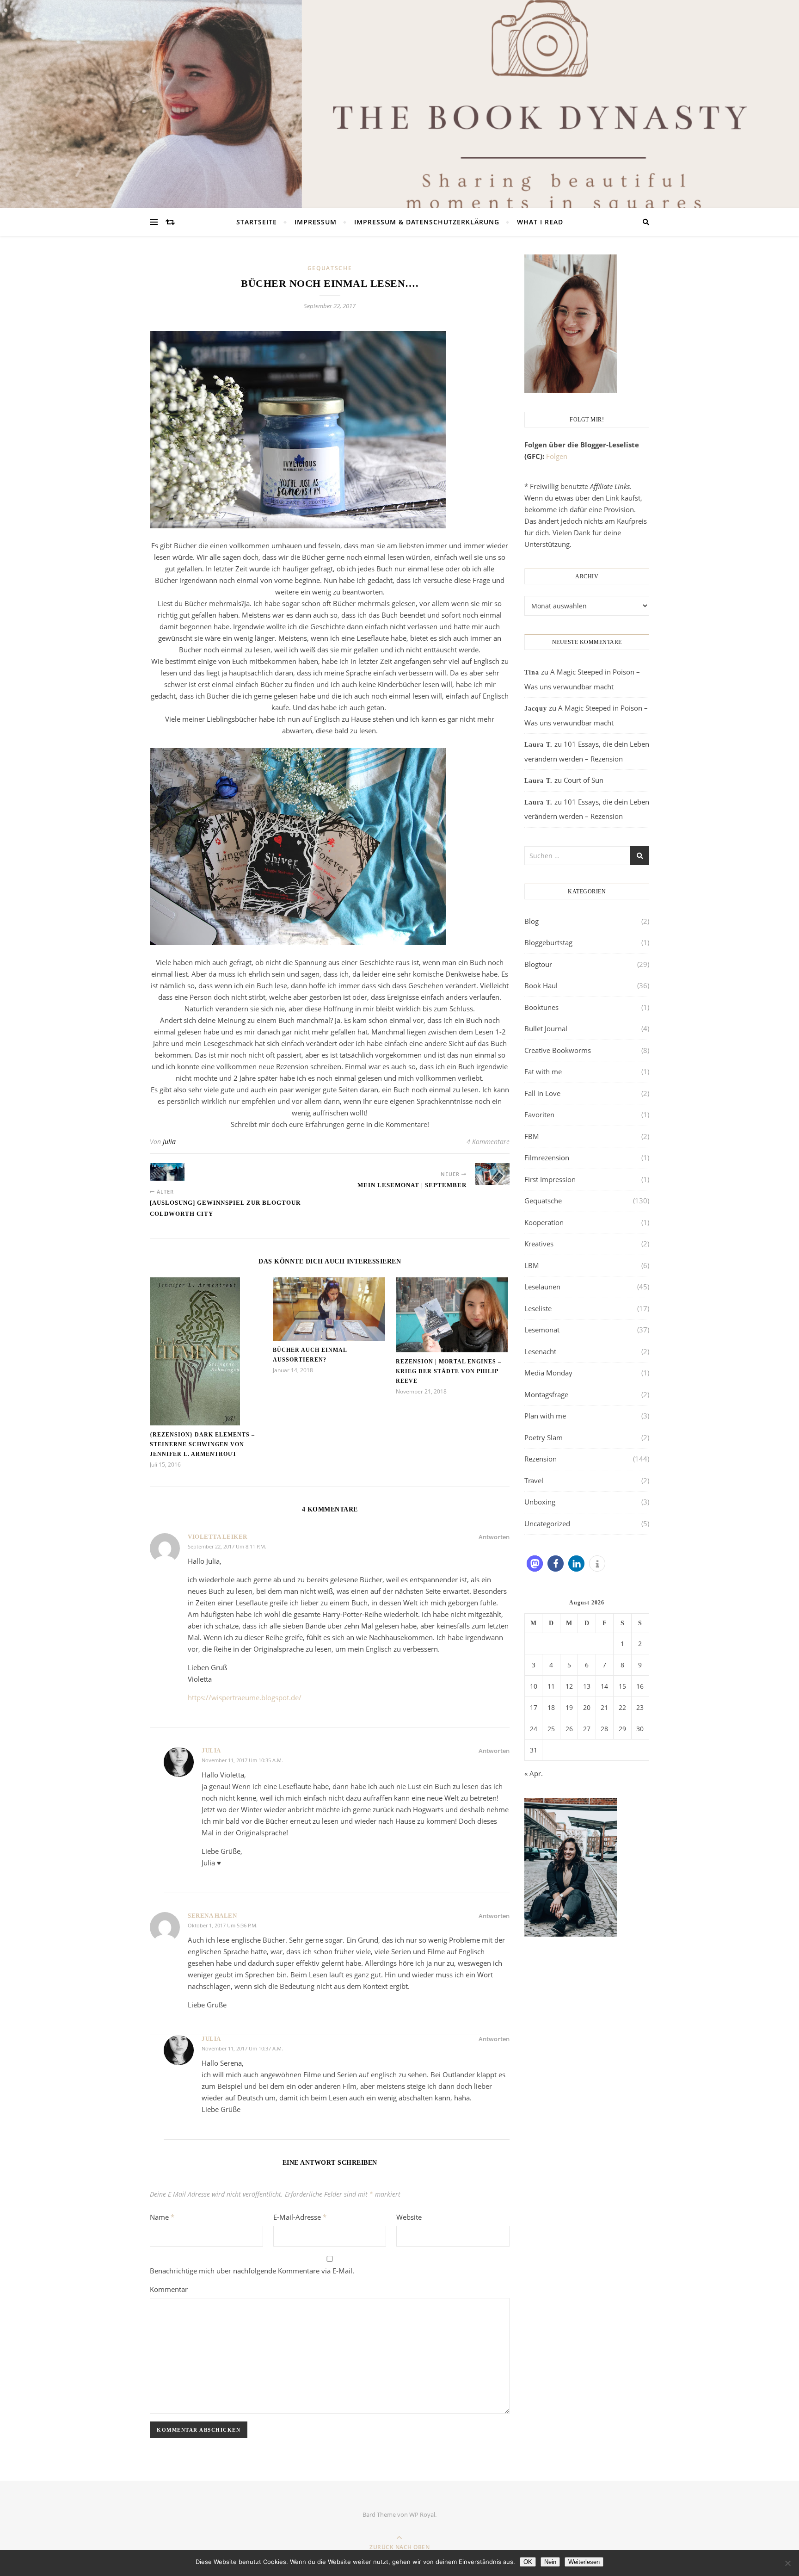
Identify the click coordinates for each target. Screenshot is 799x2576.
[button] (535, 1564)
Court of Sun (584, 780)
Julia (169, 1142)
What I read (540, 222)
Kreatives (539, 1244)
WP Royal (422, 2514)
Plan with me (545, 1416)
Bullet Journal (546, 1028)
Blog (532, 921)
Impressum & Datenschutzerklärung (427, 222)
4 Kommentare (488, 1142)
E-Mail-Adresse (300, 2217)
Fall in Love (542, 1093)
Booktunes (541, 1007)
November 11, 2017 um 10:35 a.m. (242, 1760)
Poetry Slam (544, 1437)
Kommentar (169, 2289)
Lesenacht (540, 1351)
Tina (532, 672)
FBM (532, 1136)
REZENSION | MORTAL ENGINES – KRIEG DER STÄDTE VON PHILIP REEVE (449, 1371)
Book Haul (541, 985)
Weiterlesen (584, 2562)
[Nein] (787, 2563)
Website (409, 2217)
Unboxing (540, 1502)
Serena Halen (212, 1916)
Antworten (494, 1537)
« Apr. (534, 1773)
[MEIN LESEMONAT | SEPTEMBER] (492, 1174)
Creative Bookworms (558, 1050)
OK (528, 2562)
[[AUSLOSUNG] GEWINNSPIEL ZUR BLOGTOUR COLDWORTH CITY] (167, 1172)
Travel (534, 1480)
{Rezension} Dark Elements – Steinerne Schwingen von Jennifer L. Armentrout (202, 1444)
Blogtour (538, 964)
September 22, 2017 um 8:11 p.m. (227, 1546)
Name (162, 2217)
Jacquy (536, 709)
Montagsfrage (546, 1394)
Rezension (541, 1459)
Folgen (557, 456)
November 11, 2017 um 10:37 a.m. (242, 2048)
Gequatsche (330, 268)
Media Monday (548, 1373)
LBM (532, 1265)
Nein (550, 2562)
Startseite (257, 222)
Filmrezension (547, 1158)
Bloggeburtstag (548, 942)
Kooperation (544, 1222)
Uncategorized (547, 1523)
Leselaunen (542, 1287)
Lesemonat (542, 1330)
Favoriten (539, 1115)
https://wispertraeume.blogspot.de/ (245, 1697)
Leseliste (538, 1308)
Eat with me (543, 1071)
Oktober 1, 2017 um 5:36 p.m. (223, 1925)
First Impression (550, 1179)
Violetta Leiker (218, 1537)
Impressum (316, 222)
